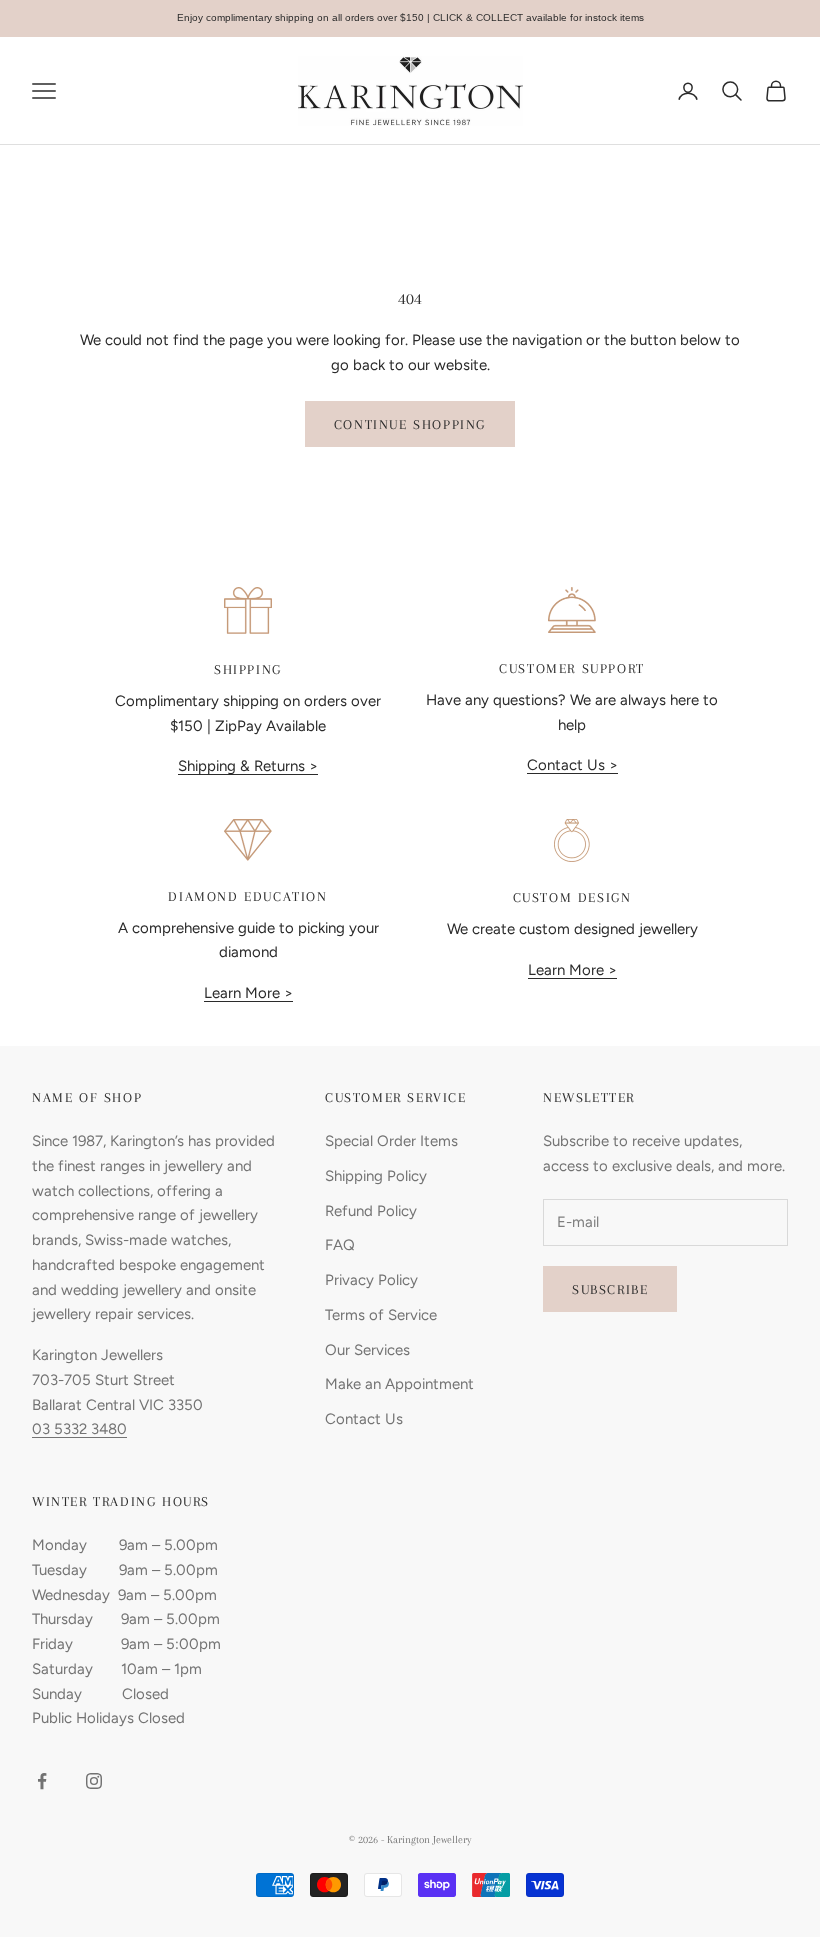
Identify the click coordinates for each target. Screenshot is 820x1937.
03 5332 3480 (79, 1429)
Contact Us (364, 1419)
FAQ (340, 1245)
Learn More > (248, 993)
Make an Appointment (399, 1384)
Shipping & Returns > (248, 766)
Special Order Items (391, 1141)
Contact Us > (572, 765)
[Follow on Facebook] (42, 1781)
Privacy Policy (371, 1280)
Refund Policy (371, 1211)
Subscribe (610, 1289)
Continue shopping (410, 424)
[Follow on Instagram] (94, 1781)
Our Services (367, 1350)
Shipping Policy (376, 1176)
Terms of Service (381, 1315)
